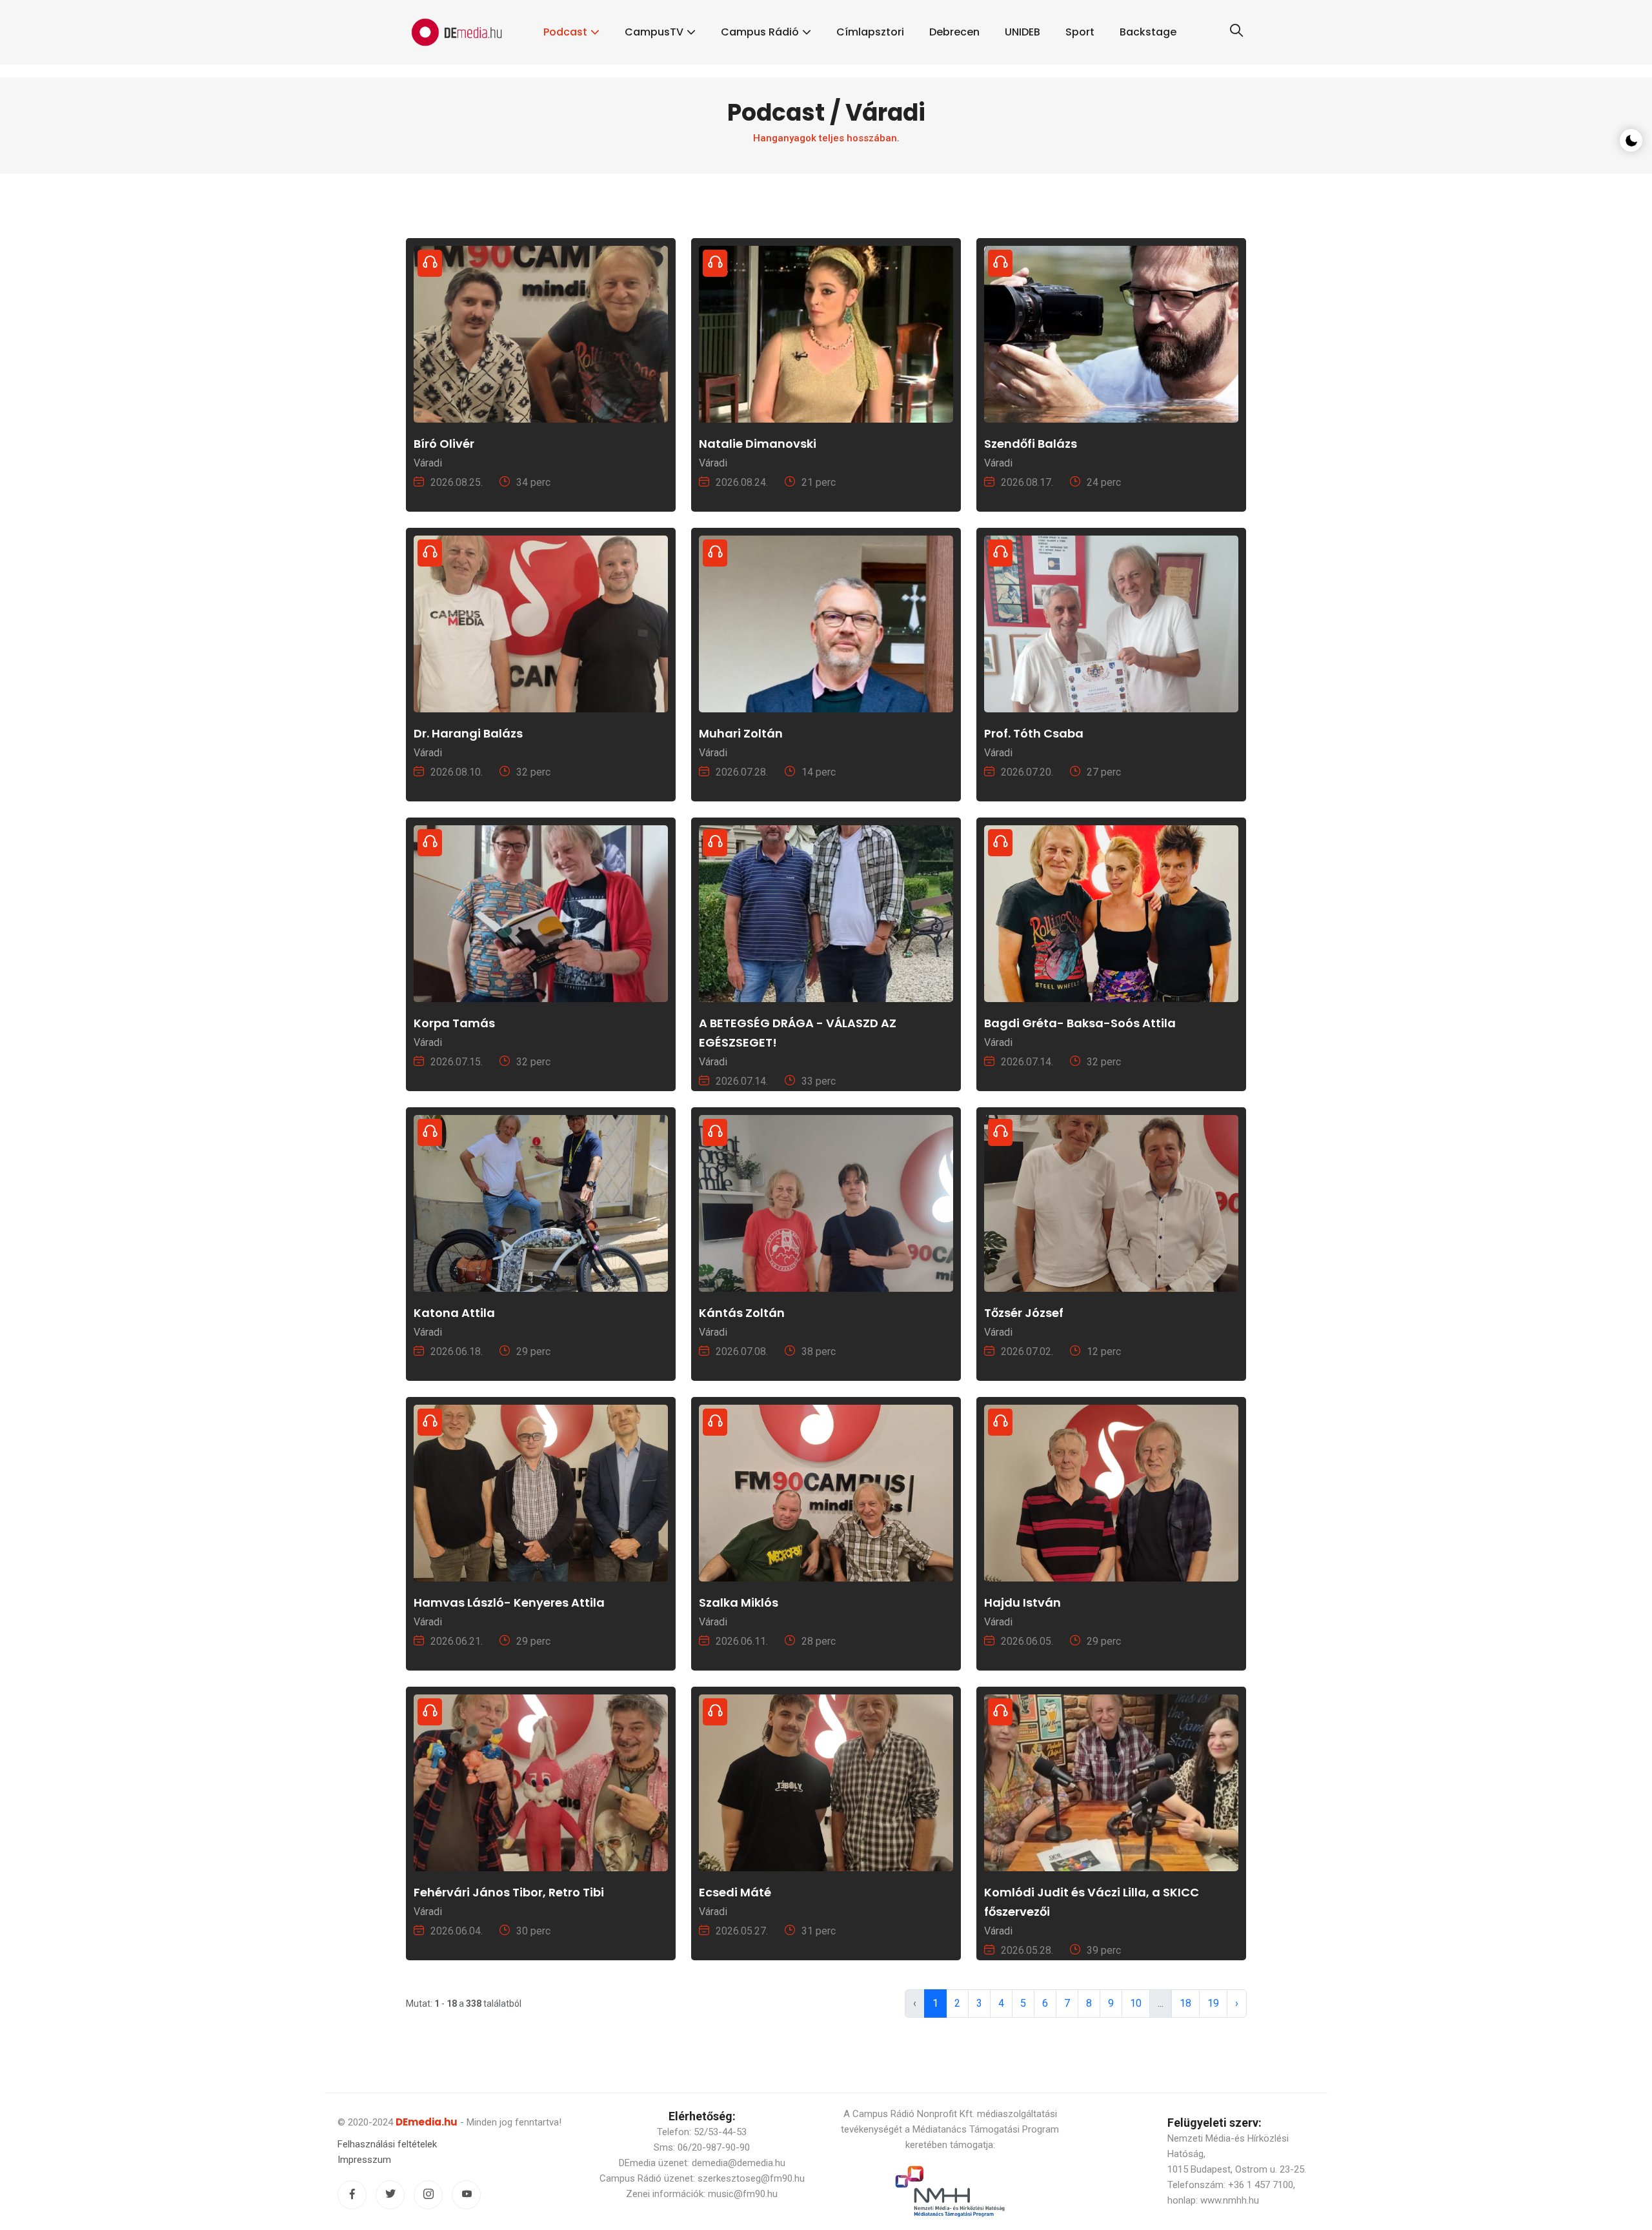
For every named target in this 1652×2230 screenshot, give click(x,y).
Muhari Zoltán (741, 733)
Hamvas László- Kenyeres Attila (509, 1602)
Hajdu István (1022, 1602)
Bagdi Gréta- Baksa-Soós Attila (1080, 1023)
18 (1185, 2003)
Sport (1080, 32)
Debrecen (954, 32)
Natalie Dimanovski (758, 444)
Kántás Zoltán (742, 1313)
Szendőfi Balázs (1031, 444)
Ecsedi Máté (735, 1892)
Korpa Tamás (454, 1023)
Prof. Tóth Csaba (1034, 733)
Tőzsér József (1024, 1313)
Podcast (565, 32)
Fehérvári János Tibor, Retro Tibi (509, 1892)
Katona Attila (454, 1313)
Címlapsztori (870, 32)
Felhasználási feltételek (387, 2144)
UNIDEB (1022, 32)
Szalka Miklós (739, 1602)
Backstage (1148, 32)
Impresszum (364, 2160)
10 (1136, 2003)
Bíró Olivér (444, 444)
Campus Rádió (760, 32)
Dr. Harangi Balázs (468, 733)
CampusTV (654, 32)
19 (1213, 2003)
